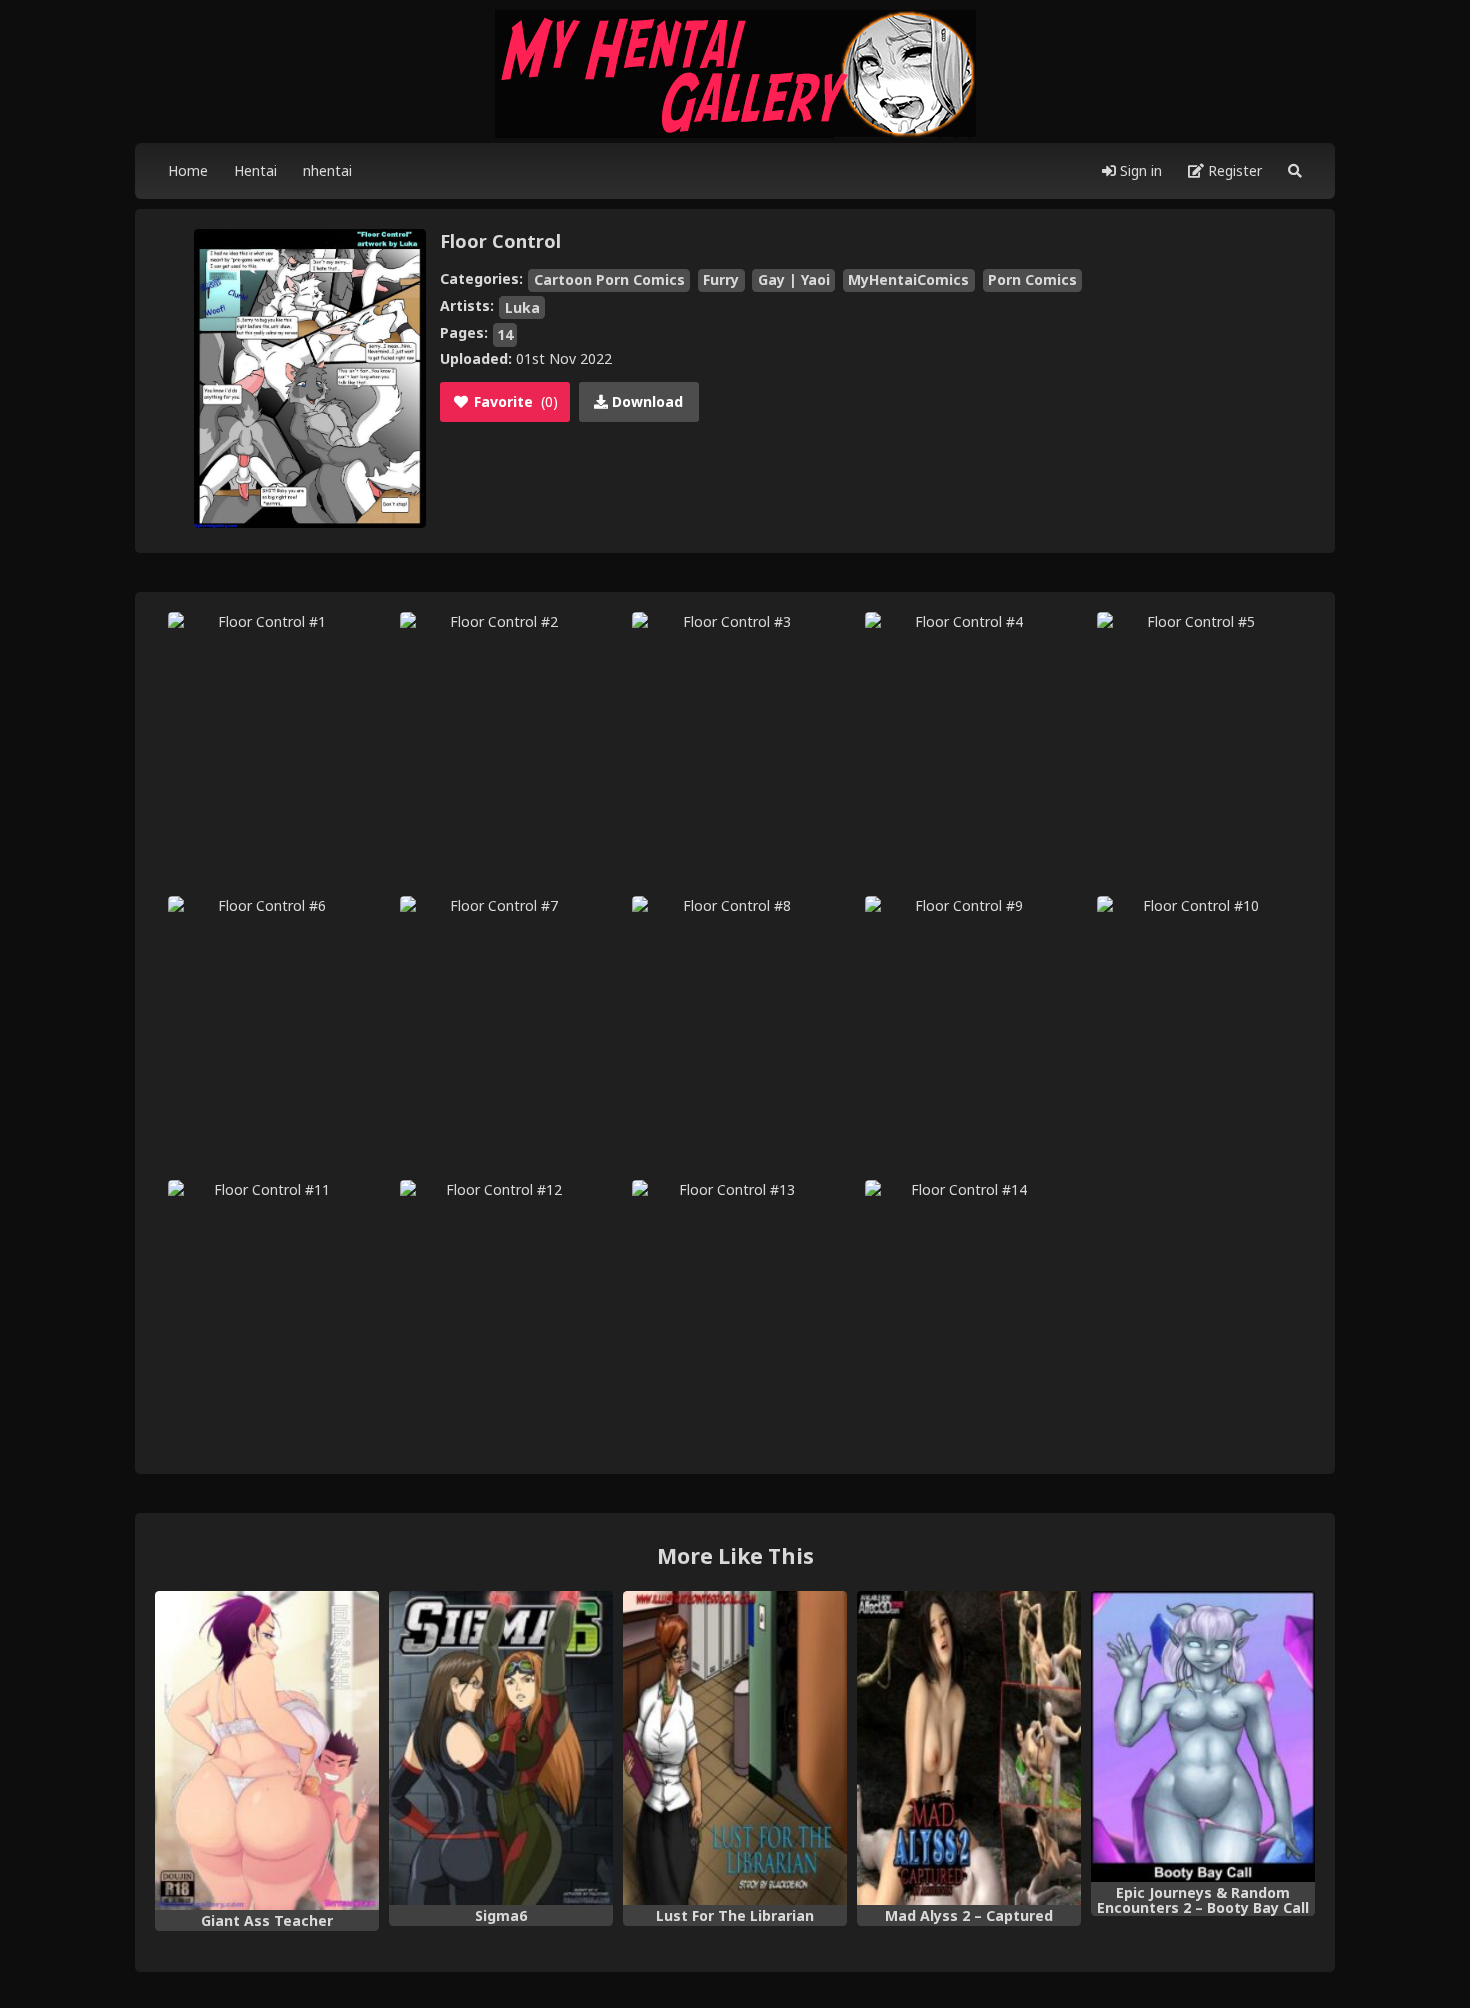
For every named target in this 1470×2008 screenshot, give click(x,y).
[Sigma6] (501, 1748)
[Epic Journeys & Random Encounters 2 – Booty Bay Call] (1203, 1736)
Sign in (1139, 170)
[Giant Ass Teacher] (267, 1750)
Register (1233, 170)
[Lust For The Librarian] (735, 1748)
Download (645, 401)
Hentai (255, 170)
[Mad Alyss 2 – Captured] (969, 1748)
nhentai (327, 170)
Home (188, 170)
